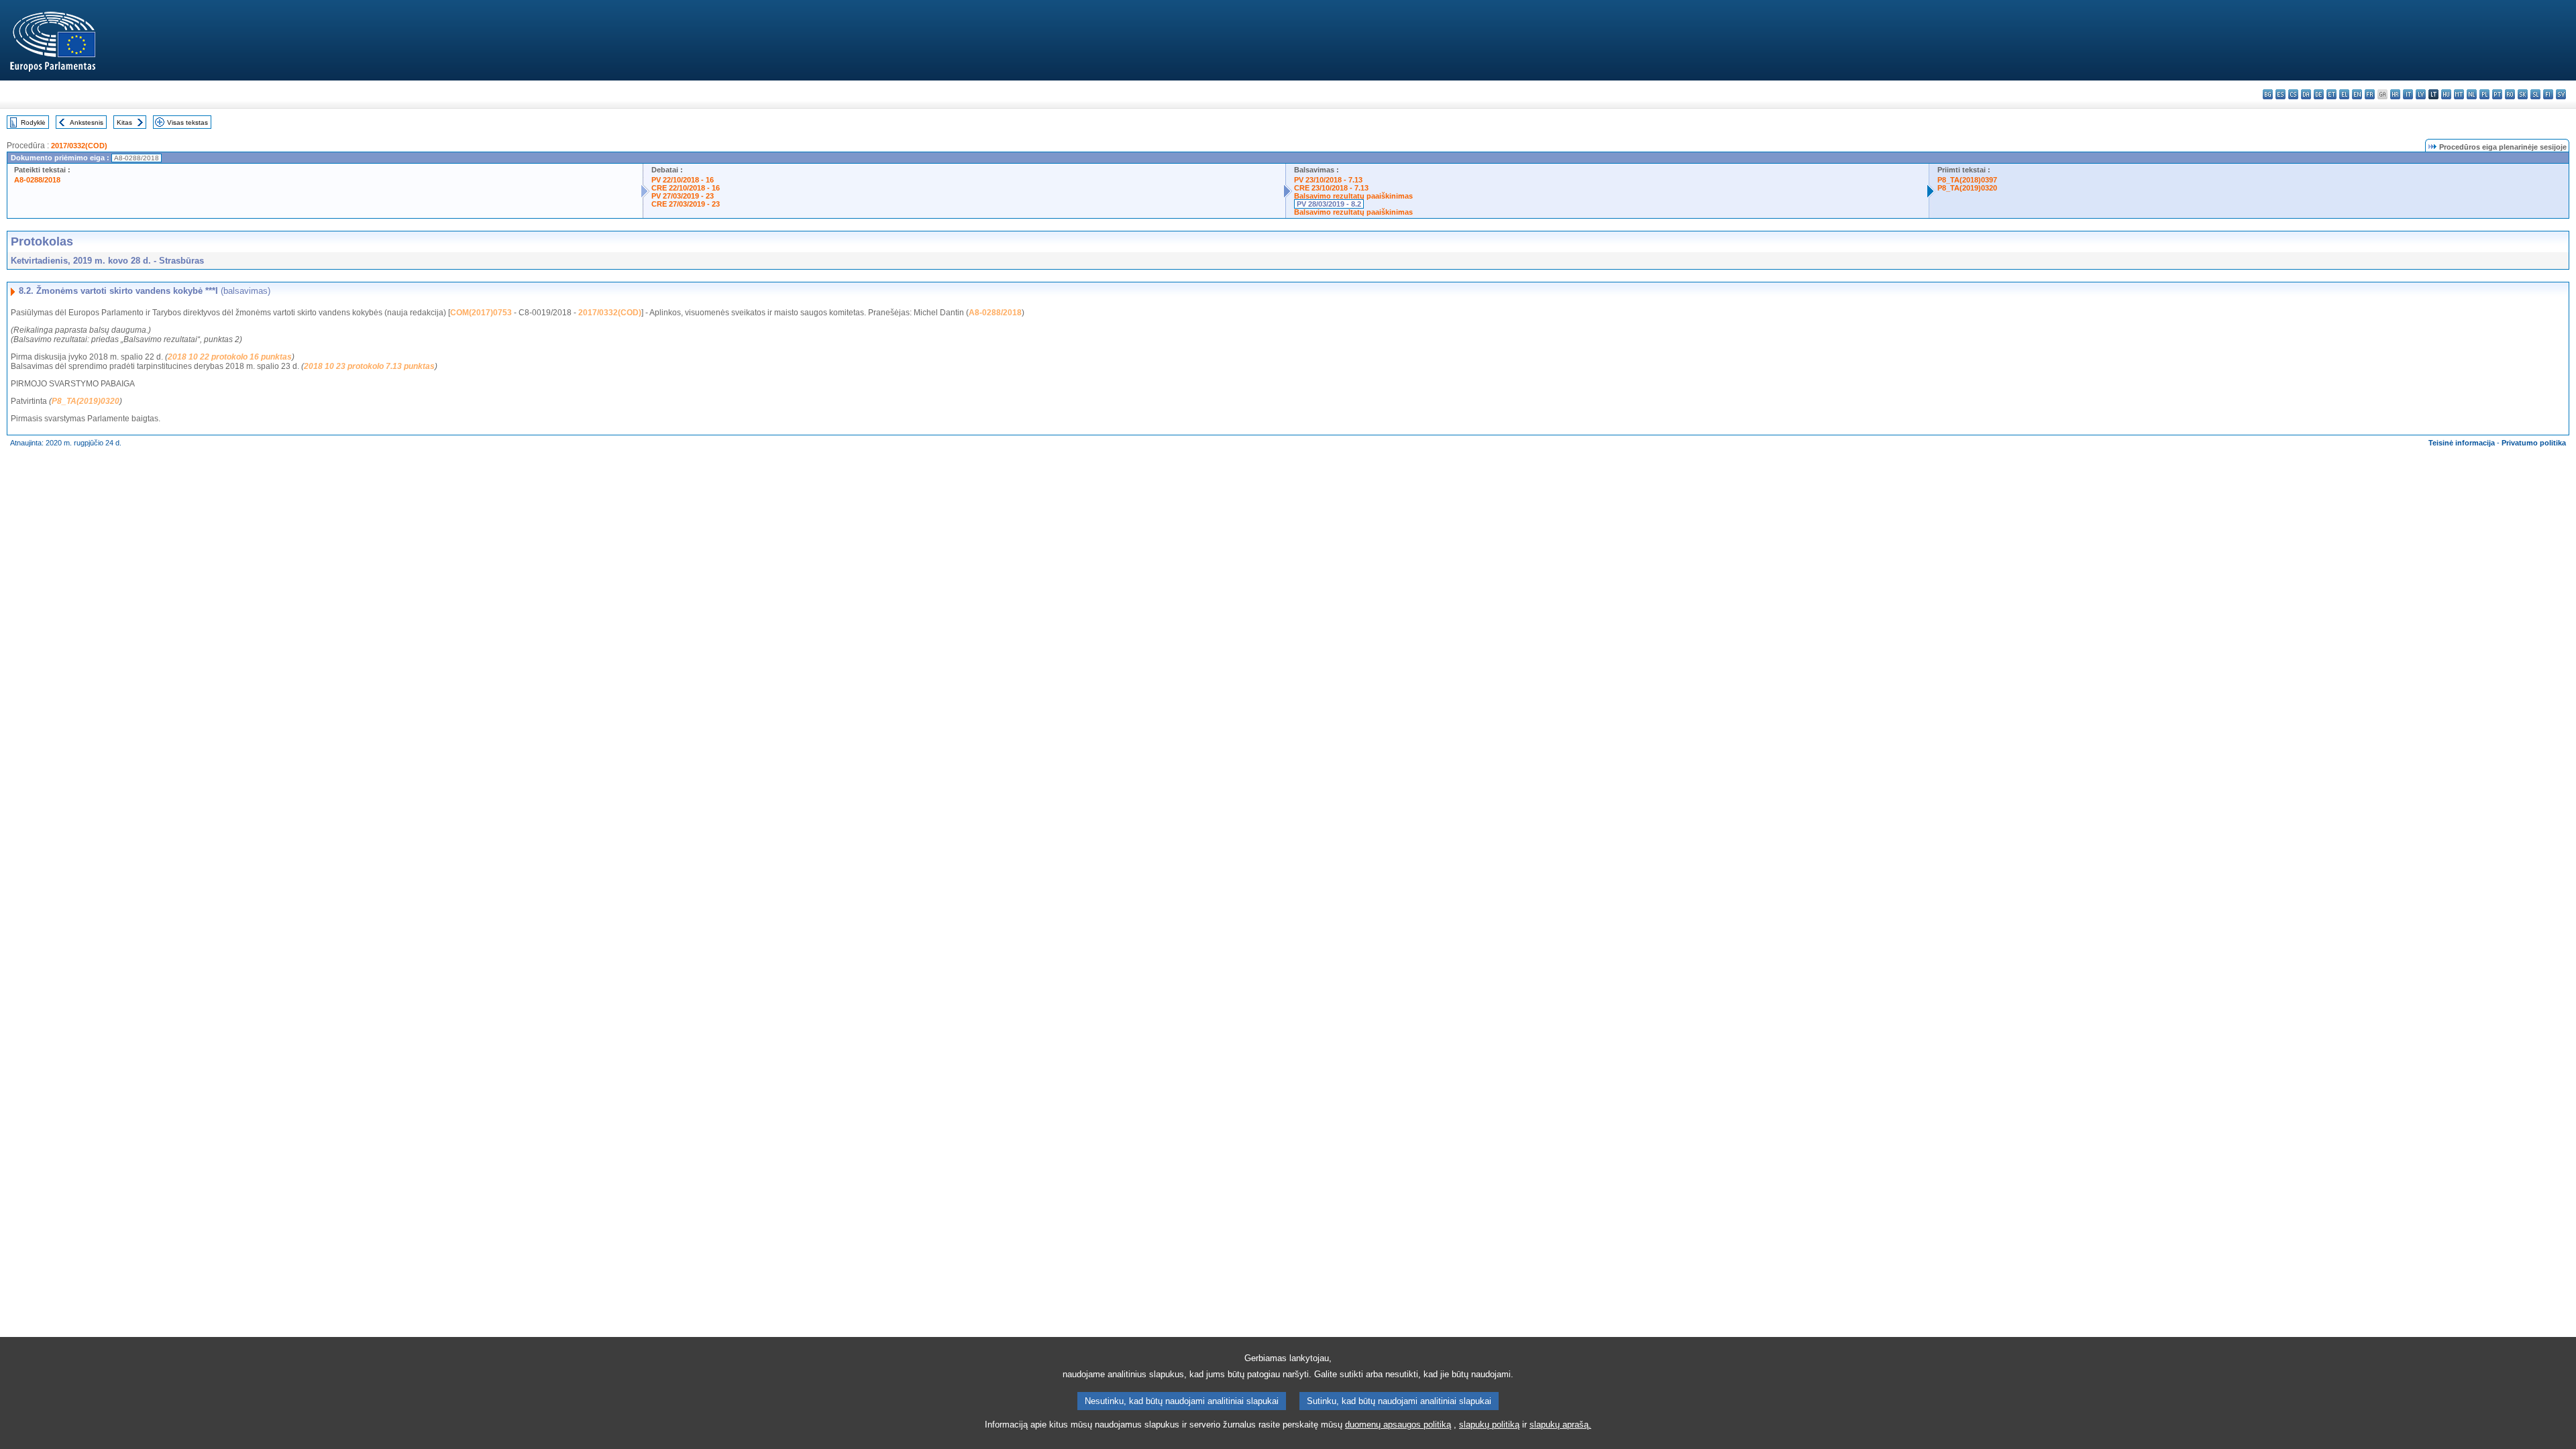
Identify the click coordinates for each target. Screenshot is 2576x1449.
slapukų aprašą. (1560, 1425)
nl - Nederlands (2472, 94)
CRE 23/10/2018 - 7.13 (1331, 188)
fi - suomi (2548, 94)
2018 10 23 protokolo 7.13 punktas (369, 366)
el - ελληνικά (2344, 94)
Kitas (124, 122)
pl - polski (2484, 94)
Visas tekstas (187, 122)
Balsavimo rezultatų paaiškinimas (1353, 196)
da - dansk (2306, 94)
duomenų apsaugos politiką (1398, 1425)
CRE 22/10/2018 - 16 (686, 188)
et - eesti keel (2331, 94)
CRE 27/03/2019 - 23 (686, 204)
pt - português (2497, 94)
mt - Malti (2459, 94)
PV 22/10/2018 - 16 (683, 180)
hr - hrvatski (2395, 94)
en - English (2357, 94)
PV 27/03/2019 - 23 (683, 196)
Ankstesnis (87, 122)
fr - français (2370, 94)
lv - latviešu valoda (2421, 94)
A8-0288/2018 (37, 180)
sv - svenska (2561, 94)
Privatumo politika (2534, 443)
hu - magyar (2446, 94)
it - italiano (2408, 94)
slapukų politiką (1489, 1425)
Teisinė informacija (2462, 443)
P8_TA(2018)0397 (1967, 180)
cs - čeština (2293, 94)
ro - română (2510, 94)
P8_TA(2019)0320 (1967, 188)
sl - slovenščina (2535, 94)
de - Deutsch (2319, 94)
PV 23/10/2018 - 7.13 (1328, 180)
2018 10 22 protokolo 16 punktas (230, 357)
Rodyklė (33, 122)
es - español (2280, 94)
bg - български (2268, 94)
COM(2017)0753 (481, 313)
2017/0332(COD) (79, 146)
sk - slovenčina (2523, 94)
